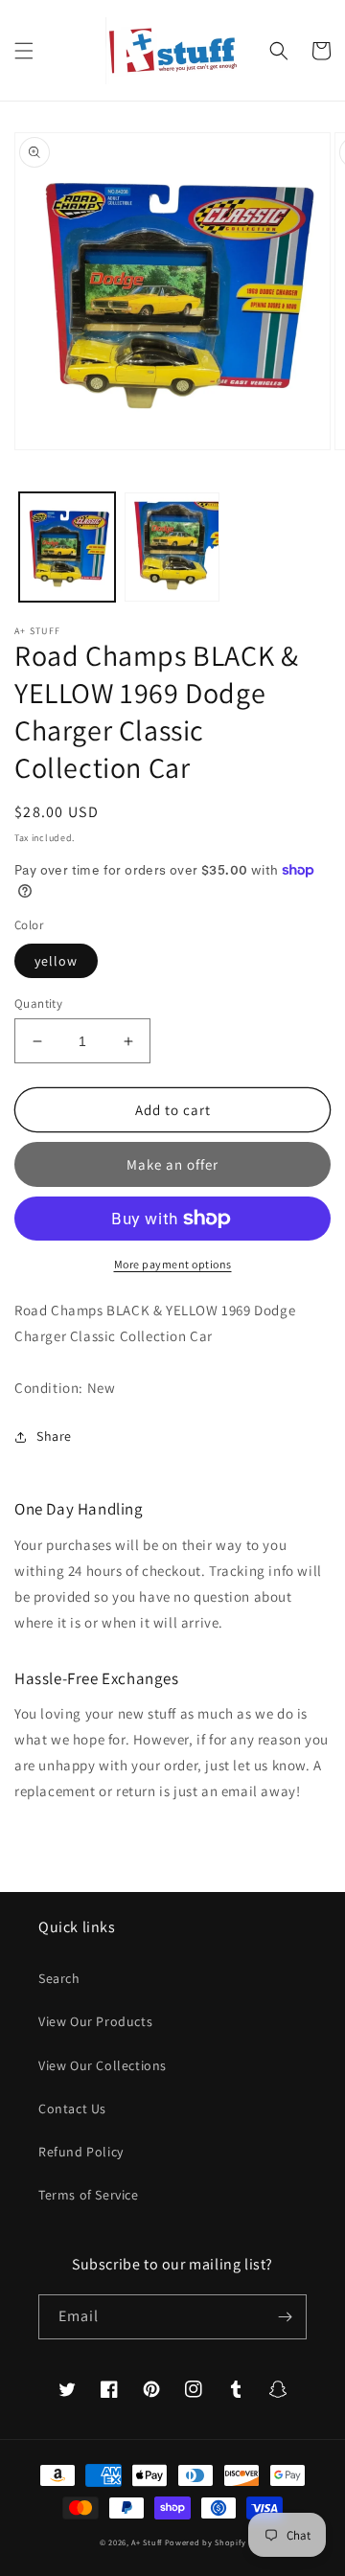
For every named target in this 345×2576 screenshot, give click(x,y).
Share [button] (54, 1436)
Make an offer (172, 1164)
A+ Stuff (147, 2542)
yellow (56, 961)
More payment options (173, 1264)
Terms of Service (89, 2195)
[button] (24, 51)
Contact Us (72, 2109)
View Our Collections (103, 2065)
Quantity (38, 1003)
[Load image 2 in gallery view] (172, 547)
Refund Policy (81, 2152)
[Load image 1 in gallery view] (67, 547)
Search (59, 1978)
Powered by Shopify (206, 2542)
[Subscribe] (285, 2317)
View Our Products (95, 2021)
